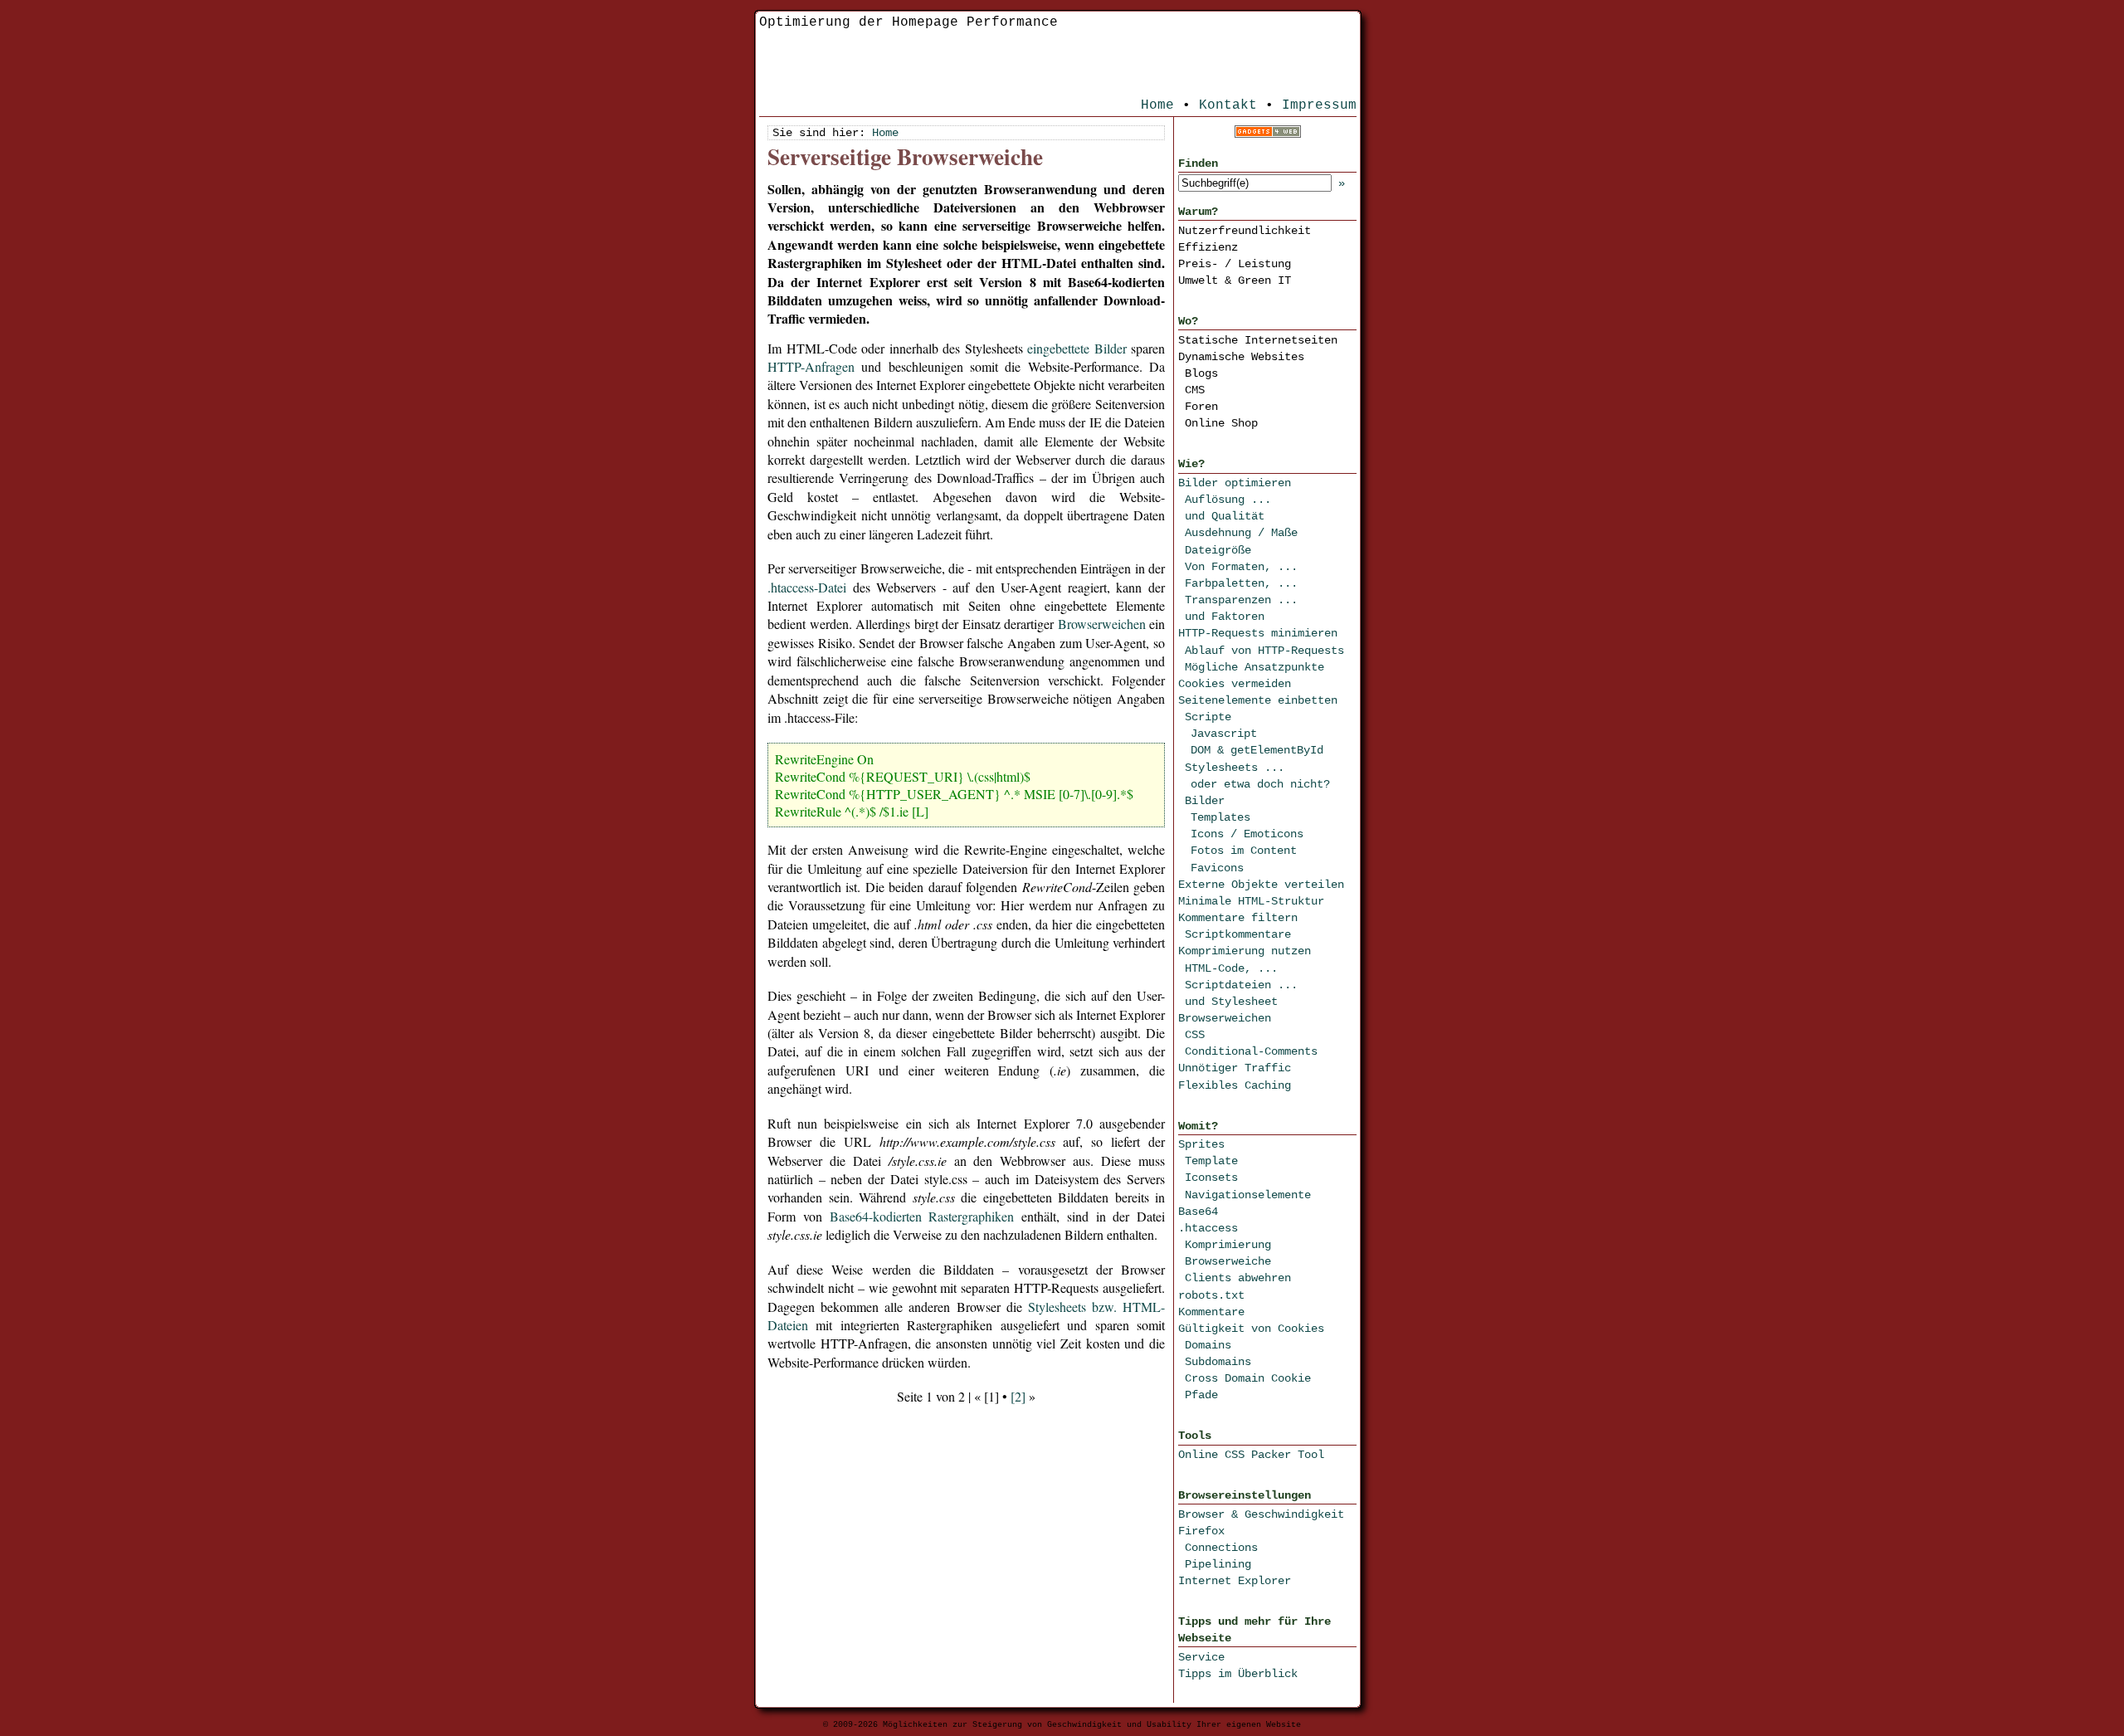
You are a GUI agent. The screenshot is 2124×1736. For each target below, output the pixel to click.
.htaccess (1208, 1228)
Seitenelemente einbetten (1258, 700)
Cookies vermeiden (1235, 684)
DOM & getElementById (1257, 750)
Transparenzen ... (1241, 600)
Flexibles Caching (1235, 1085)
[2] (1018, 1396)
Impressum (1319, 105)
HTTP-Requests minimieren (1258, 633)
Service (1201, 1657)
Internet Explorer (1235, 1581)
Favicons (1217, 868)
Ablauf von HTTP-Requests (1264, 651)
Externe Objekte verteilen (1261, 885)
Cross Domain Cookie (1248, 1378)
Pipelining (1218, 1564)
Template (1211, 1161)
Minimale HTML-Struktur (1251, 901)
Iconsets (1211, 1178)
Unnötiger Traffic (1235, 1068)
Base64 (1198, 1212)
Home (1157, 105)
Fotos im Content (1244, 851)
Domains (1208, 1345)
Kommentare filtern (1238, 918)
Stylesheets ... (1235, 768)
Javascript (1224, 734)
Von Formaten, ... (1241, 567)
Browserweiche (1228, 1261)
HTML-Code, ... (1231, 968)
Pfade (1201, 1395)
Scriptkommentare (1238, 934)
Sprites (1201, 1144)
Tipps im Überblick (1238, 1674)
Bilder (1205, 801)
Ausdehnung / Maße (1241, 533)
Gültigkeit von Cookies (1251, 1329)
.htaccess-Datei (807, 587)
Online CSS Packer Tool (1251, 1455)
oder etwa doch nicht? (1260, 784)
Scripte (1208, 717)
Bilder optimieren (1235, 483)
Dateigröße (1218, 550)
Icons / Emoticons (1247, 834)
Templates (1220, 817)
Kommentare (1211, 1312)
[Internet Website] (1268, 134)
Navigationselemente (1248, 1195)
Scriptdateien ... (1241, 985)
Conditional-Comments (1251, 1051)
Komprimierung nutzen (1245, 951)
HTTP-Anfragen (811, 366)
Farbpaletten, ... (1241, 583)
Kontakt (1228, 105)
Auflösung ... (1228, 500)
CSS (1195, 1035)
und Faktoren (1225, 617)
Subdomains (1218, 1362)
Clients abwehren (1238, 1278)
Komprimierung (1228, 1245)
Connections (1221, 1548)
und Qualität (1225, 516)
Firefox (1201, 1531)
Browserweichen (1225, 1018)
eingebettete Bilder (1077, 348)
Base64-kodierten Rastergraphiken (922, 1216)
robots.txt (1211, 1295)
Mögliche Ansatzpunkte (1254, 667)
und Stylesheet (1231, 1002)
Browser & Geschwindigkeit (1261, 1514)
